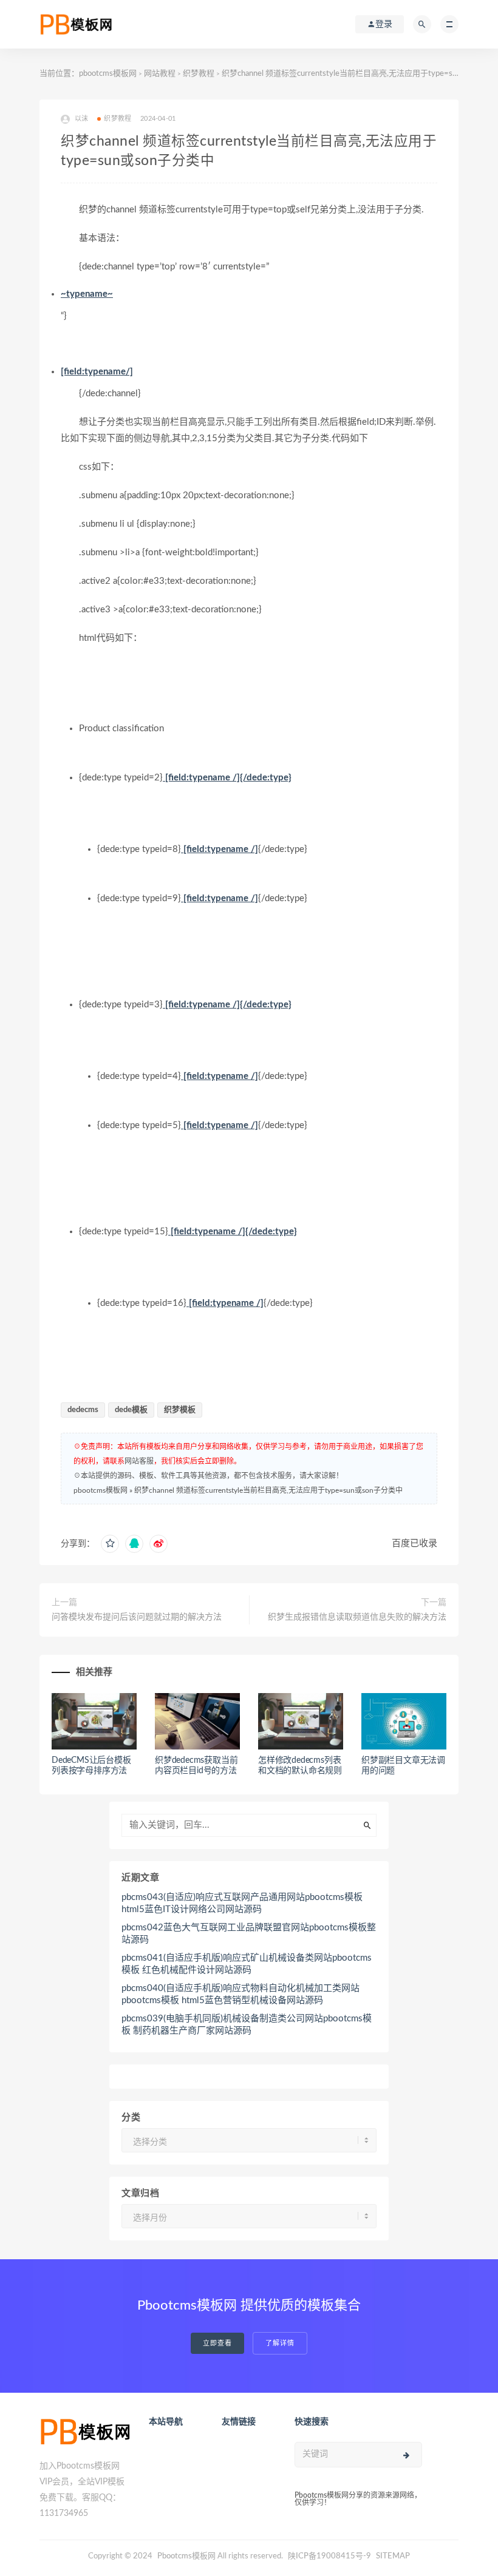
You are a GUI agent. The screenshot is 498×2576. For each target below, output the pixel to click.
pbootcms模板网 (108, 74)
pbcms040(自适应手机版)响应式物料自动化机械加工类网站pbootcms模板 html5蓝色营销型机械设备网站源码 (240, 1994)
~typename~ (87, 294)
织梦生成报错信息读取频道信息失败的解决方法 (357, 1617)
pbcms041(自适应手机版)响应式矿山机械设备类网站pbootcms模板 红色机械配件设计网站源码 (247, 1964)
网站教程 (160, 74)
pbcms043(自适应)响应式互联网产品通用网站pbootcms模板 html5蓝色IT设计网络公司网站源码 (242, 1903)
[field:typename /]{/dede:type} (227, 778)
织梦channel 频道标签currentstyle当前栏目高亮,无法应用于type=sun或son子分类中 (268, 1490)
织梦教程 (199, 74)
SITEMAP (393, 2556)
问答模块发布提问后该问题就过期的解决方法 (137, 1617)
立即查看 (217, 2343)
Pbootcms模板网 (186, 2556)
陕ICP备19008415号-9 (329, 2556)
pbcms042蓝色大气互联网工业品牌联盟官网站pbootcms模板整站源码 (249, 1934)
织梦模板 (180, 1410)
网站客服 (139, 1461)
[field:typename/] (97, 372)
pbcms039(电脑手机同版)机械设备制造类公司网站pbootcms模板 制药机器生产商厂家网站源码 (247, 2025)
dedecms (83, 1410)
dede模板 (131, 1410)
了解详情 (280, 2343)
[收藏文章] (110, 1544)
